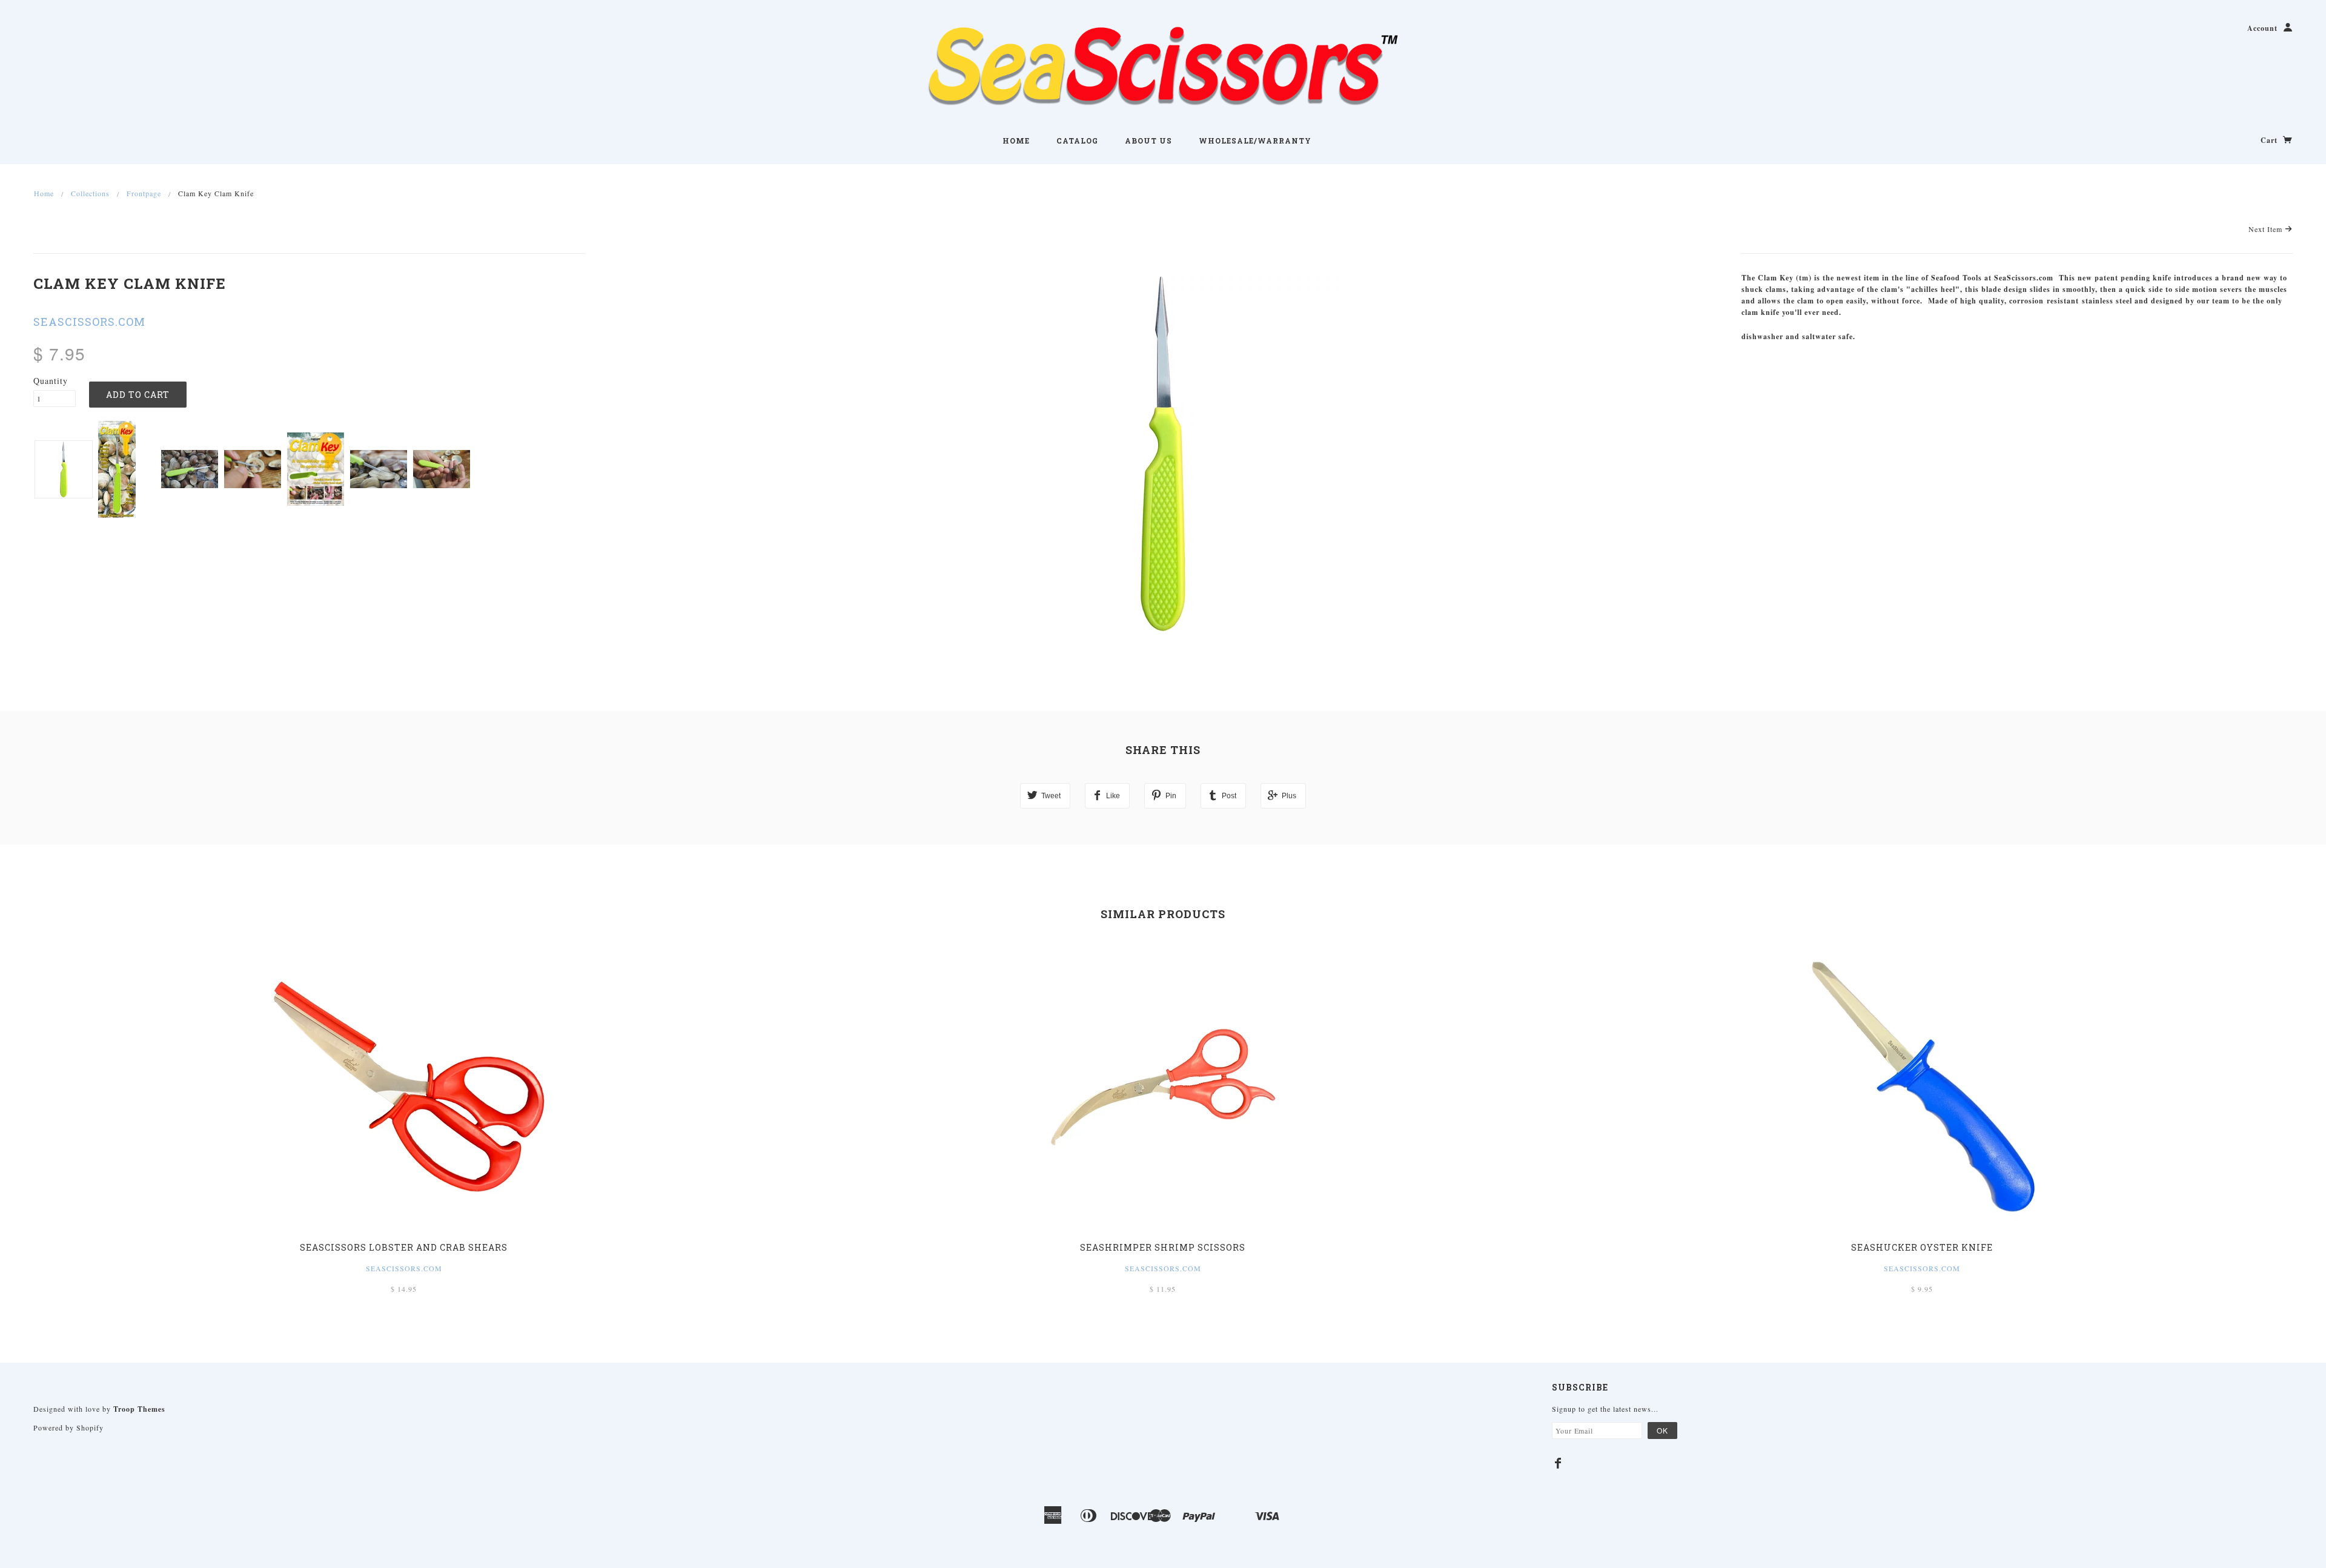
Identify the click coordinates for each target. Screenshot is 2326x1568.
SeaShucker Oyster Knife (1922, 1247)
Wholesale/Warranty (1255, 141)
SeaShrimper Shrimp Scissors (1163, 1247)
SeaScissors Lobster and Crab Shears (404, 1247)
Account (2262, 28)
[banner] (1163, 67)
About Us (1148, 141)
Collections (90, 193)
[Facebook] (1558, 1463)
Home (1016, 141)
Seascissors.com (89, 322)
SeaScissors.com (1163, 1268)
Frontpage (144, 193)
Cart (2270, 140)
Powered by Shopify (68, 1427)
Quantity (51, 381)
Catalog (1077, 141)
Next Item (2267, 229)
